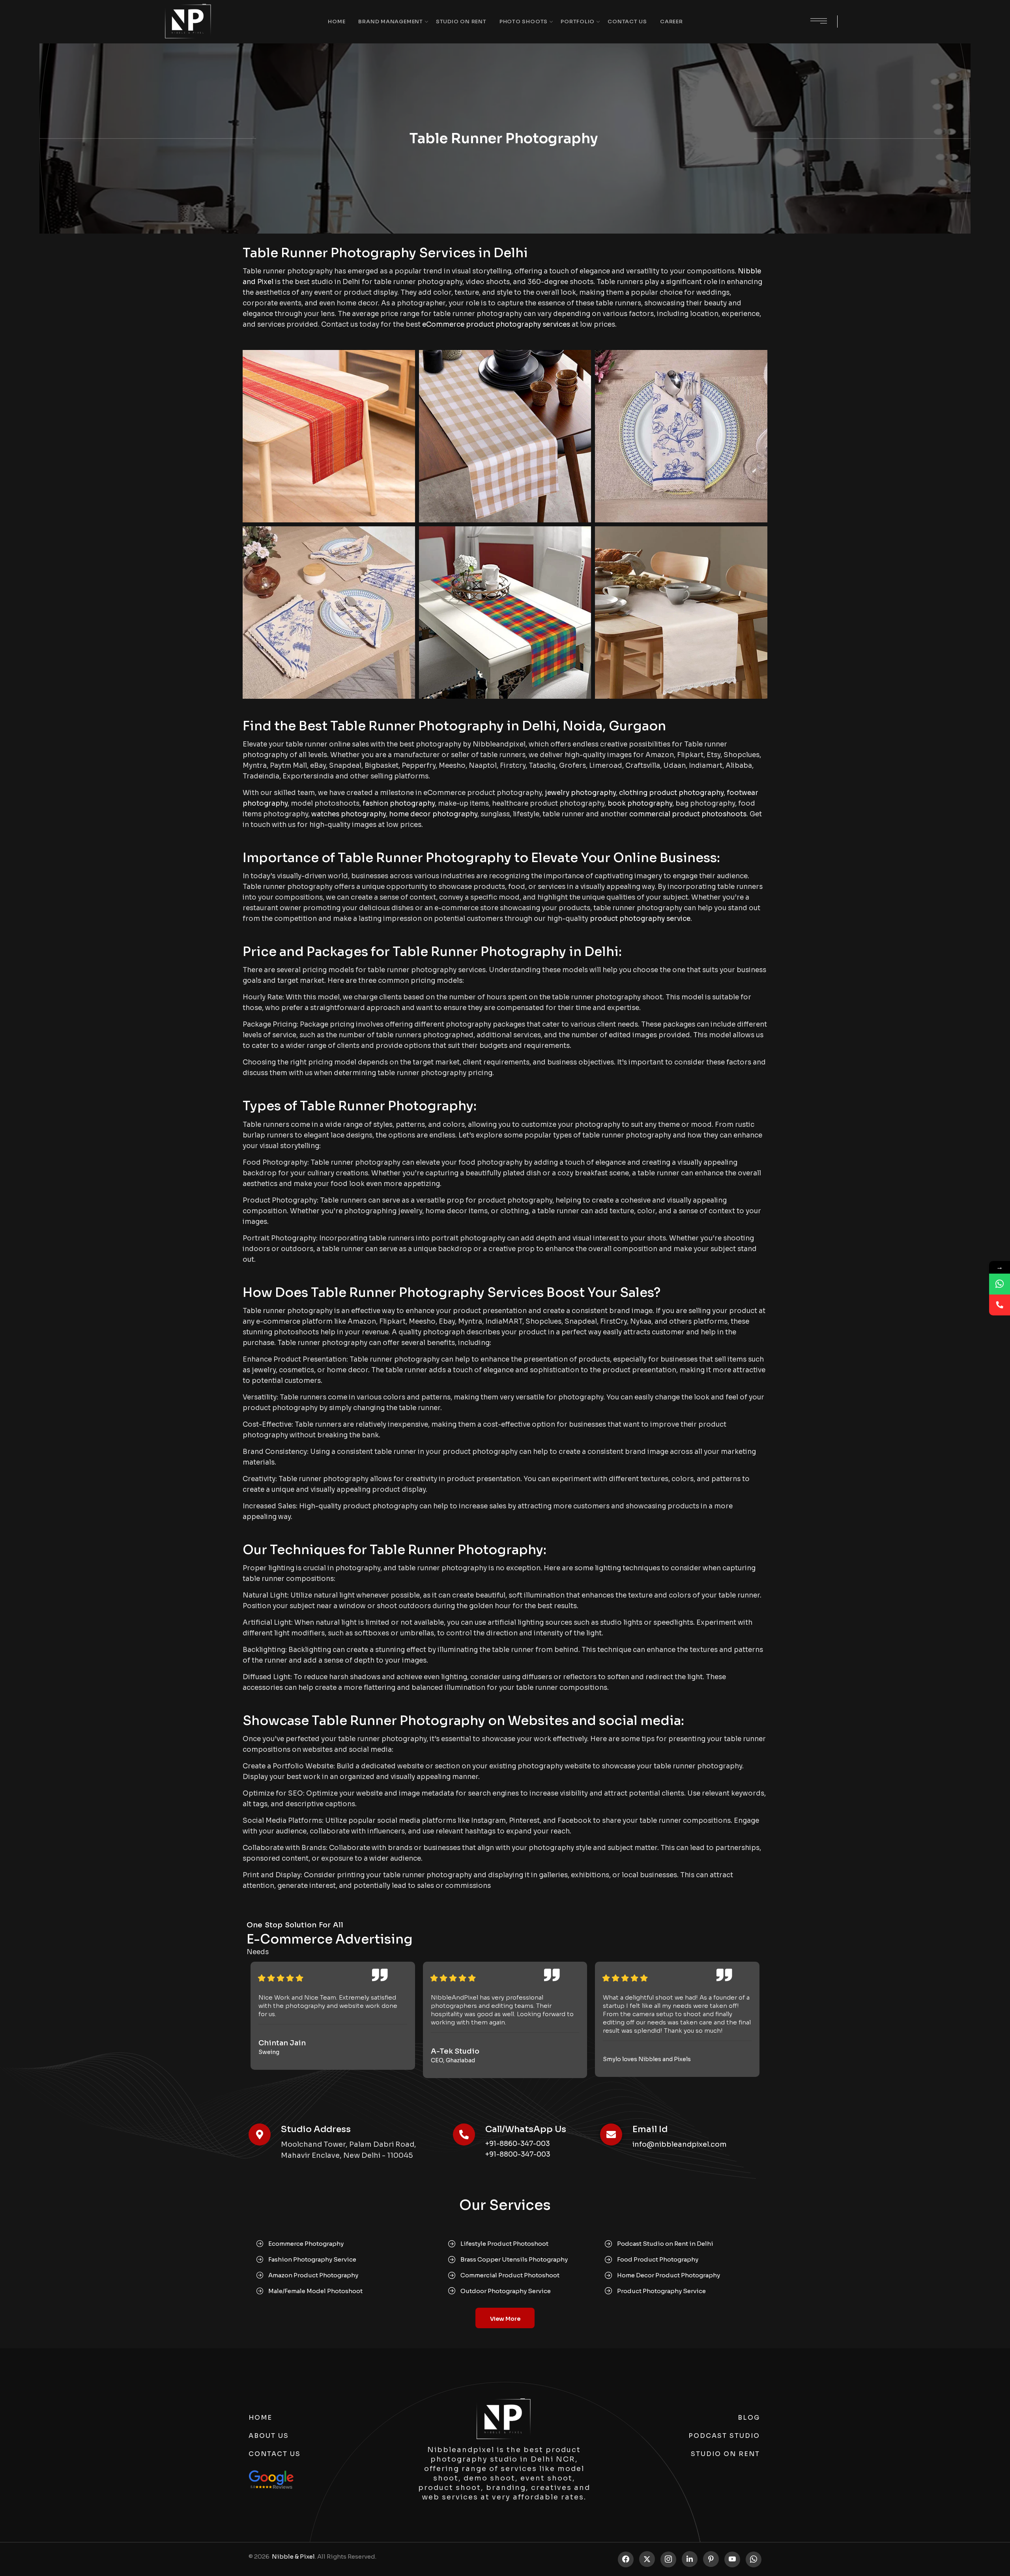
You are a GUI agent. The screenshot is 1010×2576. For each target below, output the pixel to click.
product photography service (640, 919)
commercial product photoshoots (688, 814)
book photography (640, 803)
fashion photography (399, 803)
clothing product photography (671, 793)
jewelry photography (580, 793)
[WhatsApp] (1000, 1284)
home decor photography (433, 814)
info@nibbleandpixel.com (680, 2144)
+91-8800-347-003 (518, 2154)
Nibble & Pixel (293, 2556)
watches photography (349, 814)
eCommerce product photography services (496, 325)
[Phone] (1000, 1305)
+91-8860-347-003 (518, 2144)
